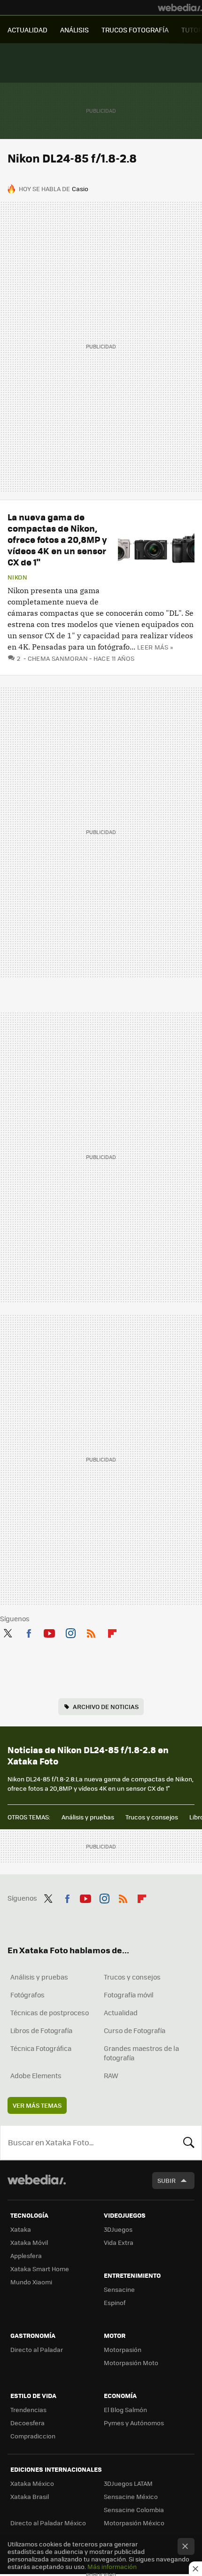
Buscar (189, 2143)
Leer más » (155, 647)
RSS (91, 1632)
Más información (112, 2566)
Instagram (70, 1632)
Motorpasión (123, 2349)
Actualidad (121, 2012)
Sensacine (119, 2289)
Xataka (21, 2229)
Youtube (49, 1632)
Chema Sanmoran (58, 658)
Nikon (17, 577)
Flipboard (112, 1632)
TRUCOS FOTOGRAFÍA (135, 30)
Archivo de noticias (106, 1706)
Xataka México (32, 2483)
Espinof (115, 2302)
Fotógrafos (27, 1995)
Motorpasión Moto (131, 2363)
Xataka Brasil (30, 2496)
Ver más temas (37, 2105)
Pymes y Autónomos (134, 2423)
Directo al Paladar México (48, 2523)
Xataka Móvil (29, 2242)
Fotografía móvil (129, 1995)
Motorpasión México (134, 2523)
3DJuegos (118, 2229)
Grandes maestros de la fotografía (141, 2053)
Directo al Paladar (37, 2349)
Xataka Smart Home (40, 2269)
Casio (80, 189)
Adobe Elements (36, 2075)
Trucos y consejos (152, 1817)
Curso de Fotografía (135, 2030)
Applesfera (26, 2255)
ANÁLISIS (74, 30)
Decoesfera (27, 2423)
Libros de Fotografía (41, 2030)
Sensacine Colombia (134, 2510)
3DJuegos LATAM (128, 2483)
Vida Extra (119, 2242)
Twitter (8, 1632)
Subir (167, 2180)
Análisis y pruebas (88, 1817)
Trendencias (28, 2410)
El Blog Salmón (125, 2410)
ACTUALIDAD (27, 30)
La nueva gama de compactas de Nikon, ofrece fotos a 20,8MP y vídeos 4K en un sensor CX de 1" (57, 539)
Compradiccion (33, 2436)
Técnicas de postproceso (50, 2012)
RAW (111, 2075)
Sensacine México (131, 2496)
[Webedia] (180, 8)
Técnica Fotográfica (41, 2048)
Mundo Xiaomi (31, 2282)
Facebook (29, 1632)
